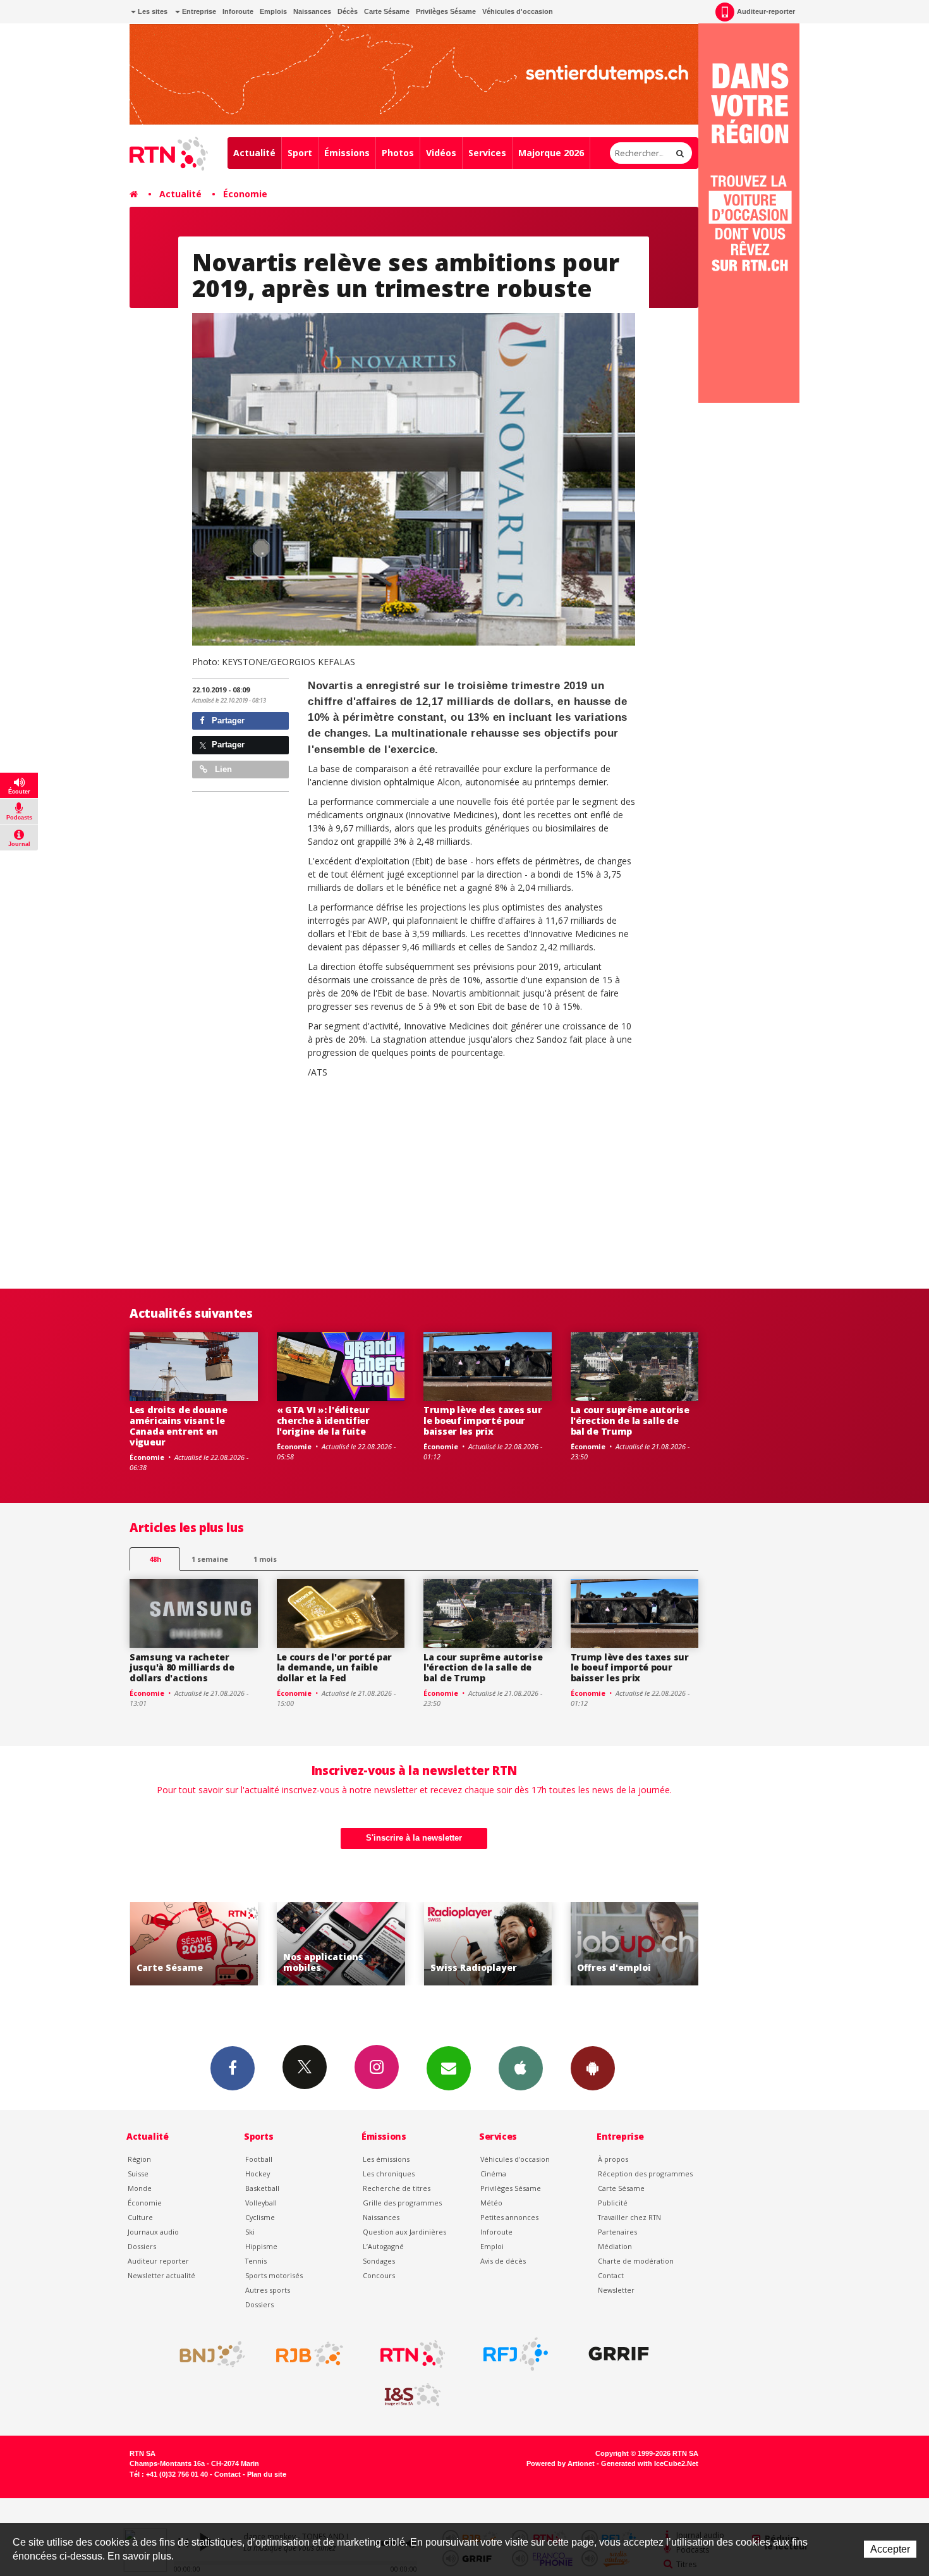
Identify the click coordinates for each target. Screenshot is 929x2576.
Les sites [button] (152, 11)
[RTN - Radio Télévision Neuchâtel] (413, 2354)
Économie (245, 194)
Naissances (312, 11)
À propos (613, 2159)
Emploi (492, 2246)
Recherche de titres (397, 2188)
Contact (611, 2275)
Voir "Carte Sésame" (635, 1944)
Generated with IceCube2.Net (650, 2463)
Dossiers (142, 2246)
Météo (491, 2203)
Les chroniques (389, 2174)
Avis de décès (503, 2261)
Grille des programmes (402, 2203)
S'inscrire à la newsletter (414, 1838)
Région (139, 2159)
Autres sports (268, 2290)
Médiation (615, 2246)
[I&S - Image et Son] (413, 2395)
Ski (250, 2232)
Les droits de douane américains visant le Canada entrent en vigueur (178, 1426)
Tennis (256, 2261)
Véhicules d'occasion (518, 11)
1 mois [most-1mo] (265, 1559)
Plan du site (267, 2474)
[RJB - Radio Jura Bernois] (310, 2354)
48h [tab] (155, 1559)
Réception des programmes (645, 2174)
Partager (227, 721)
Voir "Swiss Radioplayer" (341, 1944)
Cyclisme (260, 2217)
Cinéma (493, 2174)
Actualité (254, 153)
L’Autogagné (383, 2246)
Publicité (613, 2203)
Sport (300, 153)
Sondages (379, 2261)
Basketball (262, 2188)
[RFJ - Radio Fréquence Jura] (516, 2354)
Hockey (258, 2174)
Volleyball (261, 2203)
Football (259, 2159)
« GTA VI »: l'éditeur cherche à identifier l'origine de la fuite (323, 1420)
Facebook (233, 2068)
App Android (593, 2068)
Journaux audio (153, 2232)
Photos (398, 153)
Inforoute (238, 11)
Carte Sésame (387, 11)
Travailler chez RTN (629, 2217)
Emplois (273, 11)
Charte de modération (636, 2261)
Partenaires (617, 2232)
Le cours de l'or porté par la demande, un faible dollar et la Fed (335, 1668)
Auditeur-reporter (766, 11)
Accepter (890, 2549)
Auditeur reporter (158, 2261)
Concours (379, 2275)
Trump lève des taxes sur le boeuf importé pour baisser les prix (483, 1420)
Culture (140, 2217)
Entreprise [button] (198, 11)
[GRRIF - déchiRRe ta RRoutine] (619, 2354)
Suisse (138, 2174)
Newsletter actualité (161, 2275)
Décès (348, 11)
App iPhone (521, 2068)
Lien (222, 769)
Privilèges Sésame (446, 11)
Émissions (347, 153)
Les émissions (386, 2159)
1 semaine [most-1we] (210, 1559)
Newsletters (449, 2068)
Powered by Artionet (561, 2463)
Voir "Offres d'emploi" (488, 1944)
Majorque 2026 (551, 153)
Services (487, 153)
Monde (140, 2188)
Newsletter (616, 2290)
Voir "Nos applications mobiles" (194, 1944)
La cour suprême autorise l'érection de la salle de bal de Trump (630, 1420)
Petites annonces (509, 2217)
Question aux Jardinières (404, 2232)
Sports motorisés (274, 2275)
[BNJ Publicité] (207, 2354)
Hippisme (261, 2246)
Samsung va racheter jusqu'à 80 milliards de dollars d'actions (182, 1668)
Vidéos (441, 153)
